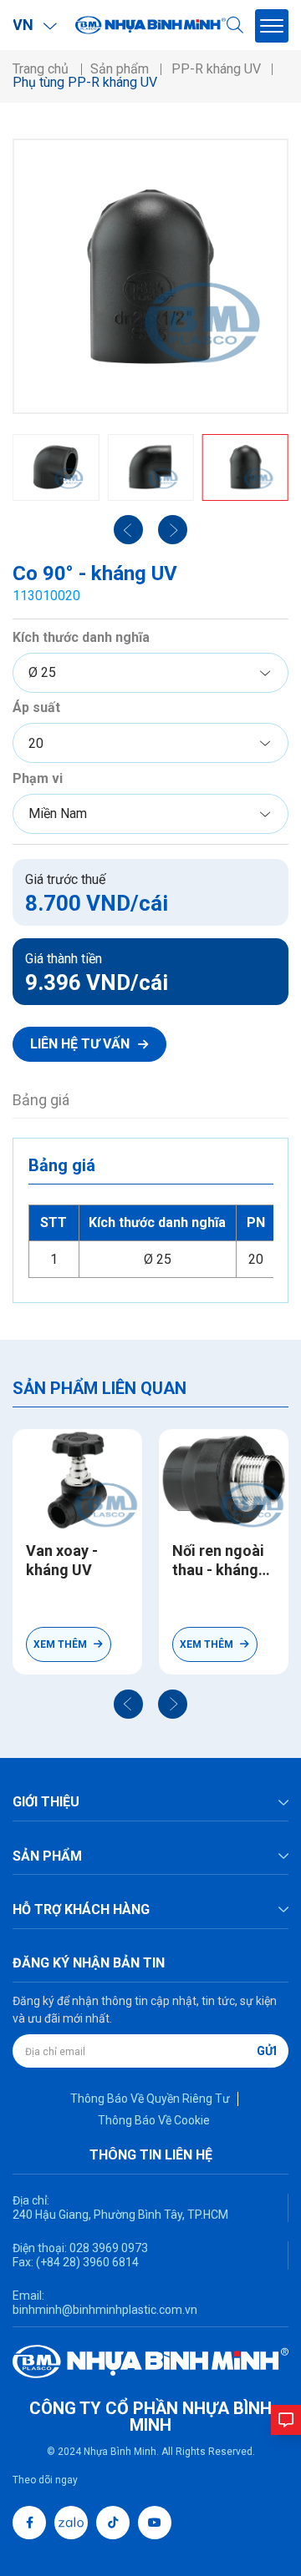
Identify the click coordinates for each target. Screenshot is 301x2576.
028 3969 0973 (107, 2248)
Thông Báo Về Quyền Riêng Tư (150, 2099)
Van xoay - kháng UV (62, 1560)
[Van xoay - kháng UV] (77, 1480)
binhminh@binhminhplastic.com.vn (105, 2310)
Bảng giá (41, 1100)
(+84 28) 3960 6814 (87, 2262)
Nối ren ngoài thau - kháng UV (218, 1561)
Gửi (267, 2051)
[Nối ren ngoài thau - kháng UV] (224, 1480)
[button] (128, 1704)
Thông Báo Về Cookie (154, 2120)
